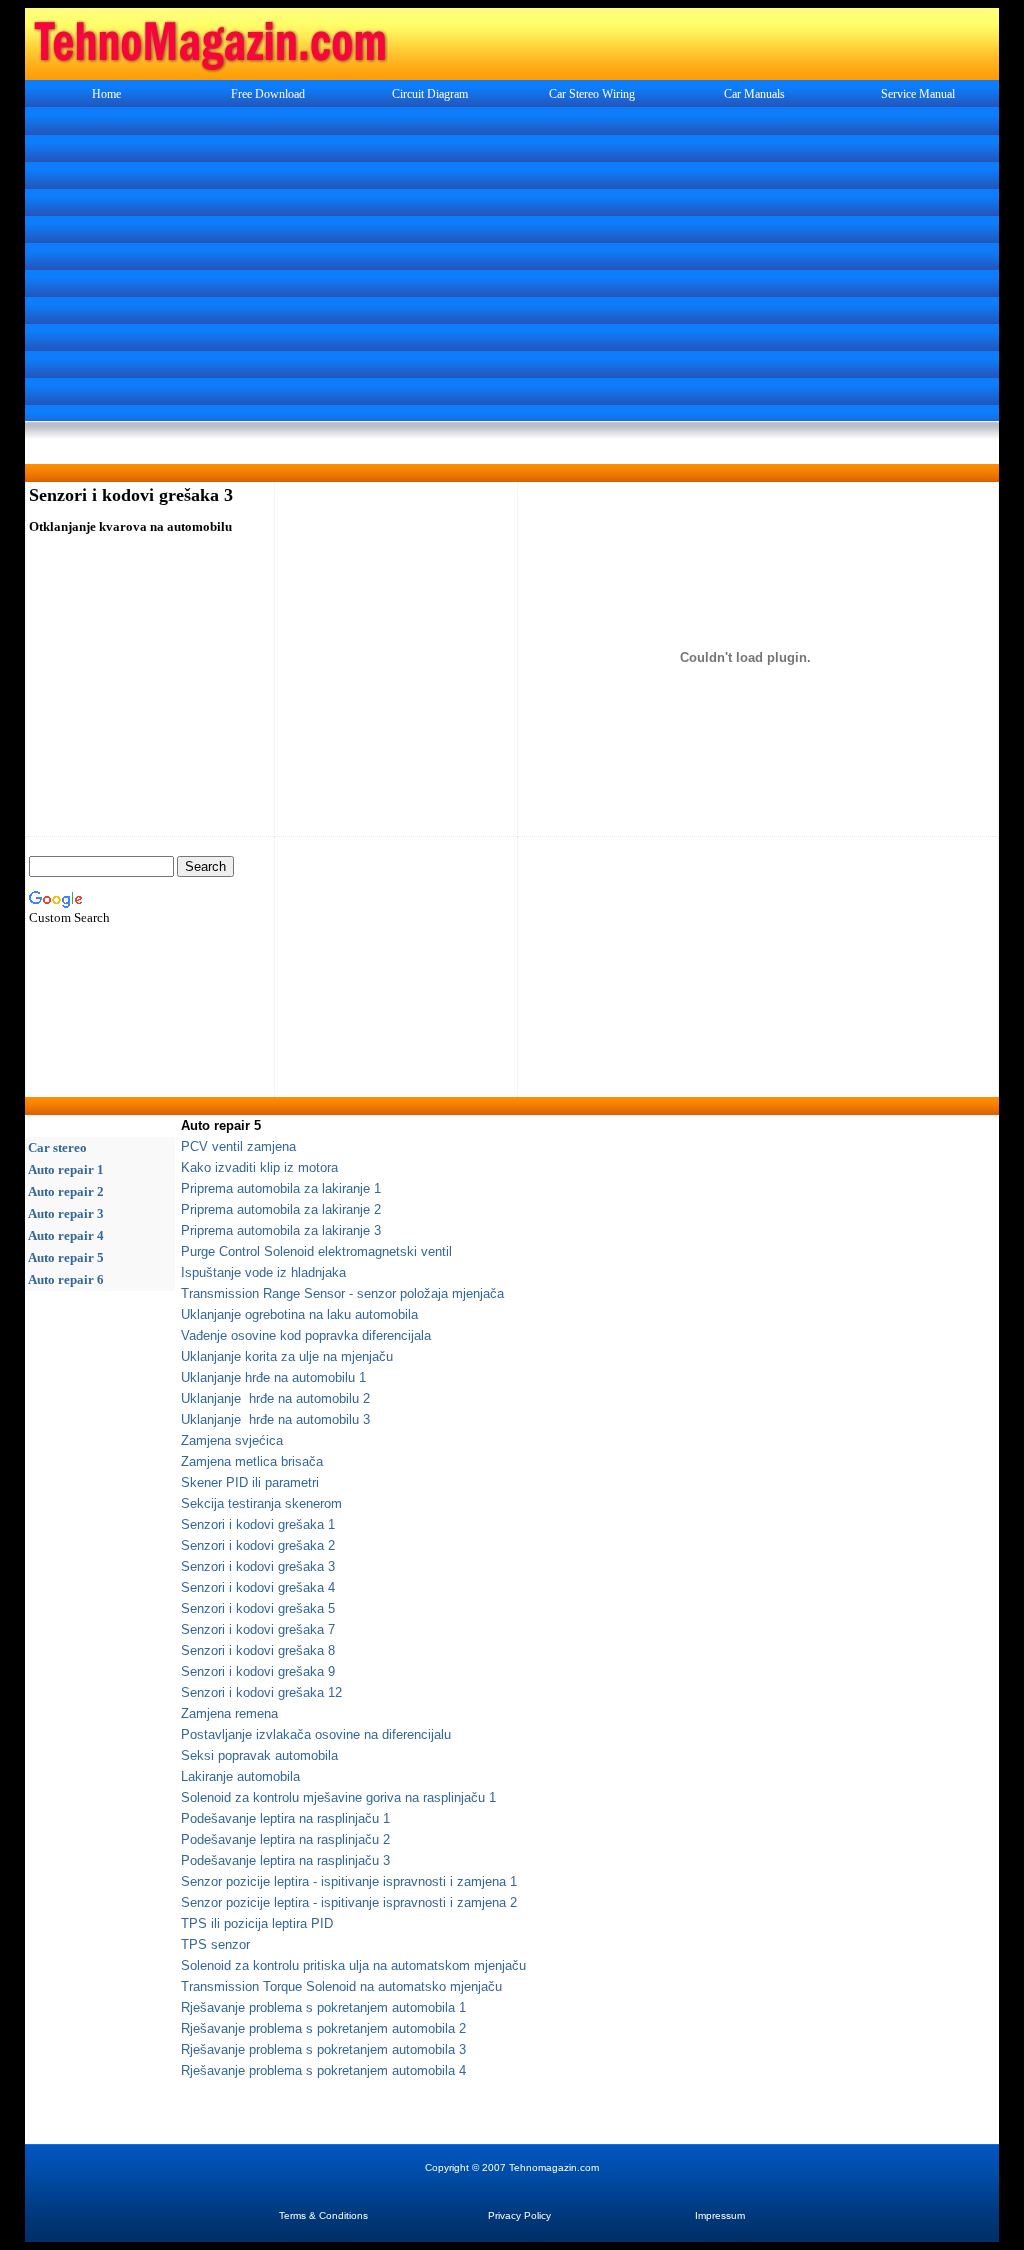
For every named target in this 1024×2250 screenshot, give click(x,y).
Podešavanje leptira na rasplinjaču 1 (285, 1818)
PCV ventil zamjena (238, 1146)
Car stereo (57, 1147)
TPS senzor (215, 1944)
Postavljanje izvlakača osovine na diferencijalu (316, 1734)
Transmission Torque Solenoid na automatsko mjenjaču (341, 1986)
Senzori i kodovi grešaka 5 (258, 1608)
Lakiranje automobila (240, 1776)
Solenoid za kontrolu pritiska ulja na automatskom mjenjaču (353, 1965)
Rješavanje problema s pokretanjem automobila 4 (323, 2070)
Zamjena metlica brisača (252, 1461)
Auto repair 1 (66, 1169)
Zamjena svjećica (232, 1440)
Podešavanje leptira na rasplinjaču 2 (285, 1839)
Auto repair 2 (66, 1191)
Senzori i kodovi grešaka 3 (258, 1566)
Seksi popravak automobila (259, 1755)
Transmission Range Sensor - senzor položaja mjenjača (342, 1293)
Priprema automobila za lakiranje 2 (281, 1209)
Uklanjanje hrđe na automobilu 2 (275, 1398)
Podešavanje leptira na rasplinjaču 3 (285, 1860)
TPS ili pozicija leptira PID (257, 1923)
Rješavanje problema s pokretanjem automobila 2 (323, 2028)
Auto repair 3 (66, 1213)
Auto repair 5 (66, 1257)
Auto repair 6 (66, 1279)
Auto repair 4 (66, 1235)
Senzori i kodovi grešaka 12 (261, 1692)
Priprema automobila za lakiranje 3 (281, 1230)
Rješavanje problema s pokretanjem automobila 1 (323, 2007)
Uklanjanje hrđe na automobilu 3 (275, 1419)
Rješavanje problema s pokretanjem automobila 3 (323, 2049)
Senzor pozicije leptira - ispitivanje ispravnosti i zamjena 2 (349, 1902)
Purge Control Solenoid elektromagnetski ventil (316, 1251)
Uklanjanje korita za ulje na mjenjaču (287, 1356)
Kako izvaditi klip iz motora (259, 1167)
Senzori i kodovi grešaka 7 (258, 1629)
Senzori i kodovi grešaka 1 (258, 1524)
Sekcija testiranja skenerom (261, 1503)
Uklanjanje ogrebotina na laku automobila (299, 1314)
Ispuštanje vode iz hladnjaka (263, 1272)
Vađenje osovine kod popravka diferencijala (306, 1335)
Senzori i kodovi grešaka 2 (258, 1545)
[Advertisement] (512, 266)
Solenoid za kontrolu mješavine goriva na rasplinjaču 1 (338, 1797)
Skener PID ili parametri (250, 1482)
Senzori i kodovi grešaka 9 (258, 1671)
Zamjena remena (229, 1713)
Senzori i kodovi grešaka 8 (258, 1650)
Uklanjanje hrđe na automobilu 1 (273, 1377)
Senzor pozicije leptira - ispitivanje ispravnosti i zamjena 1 (349, 1881)
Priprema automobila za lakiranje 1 (281, 1188)
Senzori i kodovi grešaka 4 (258, 1587)
